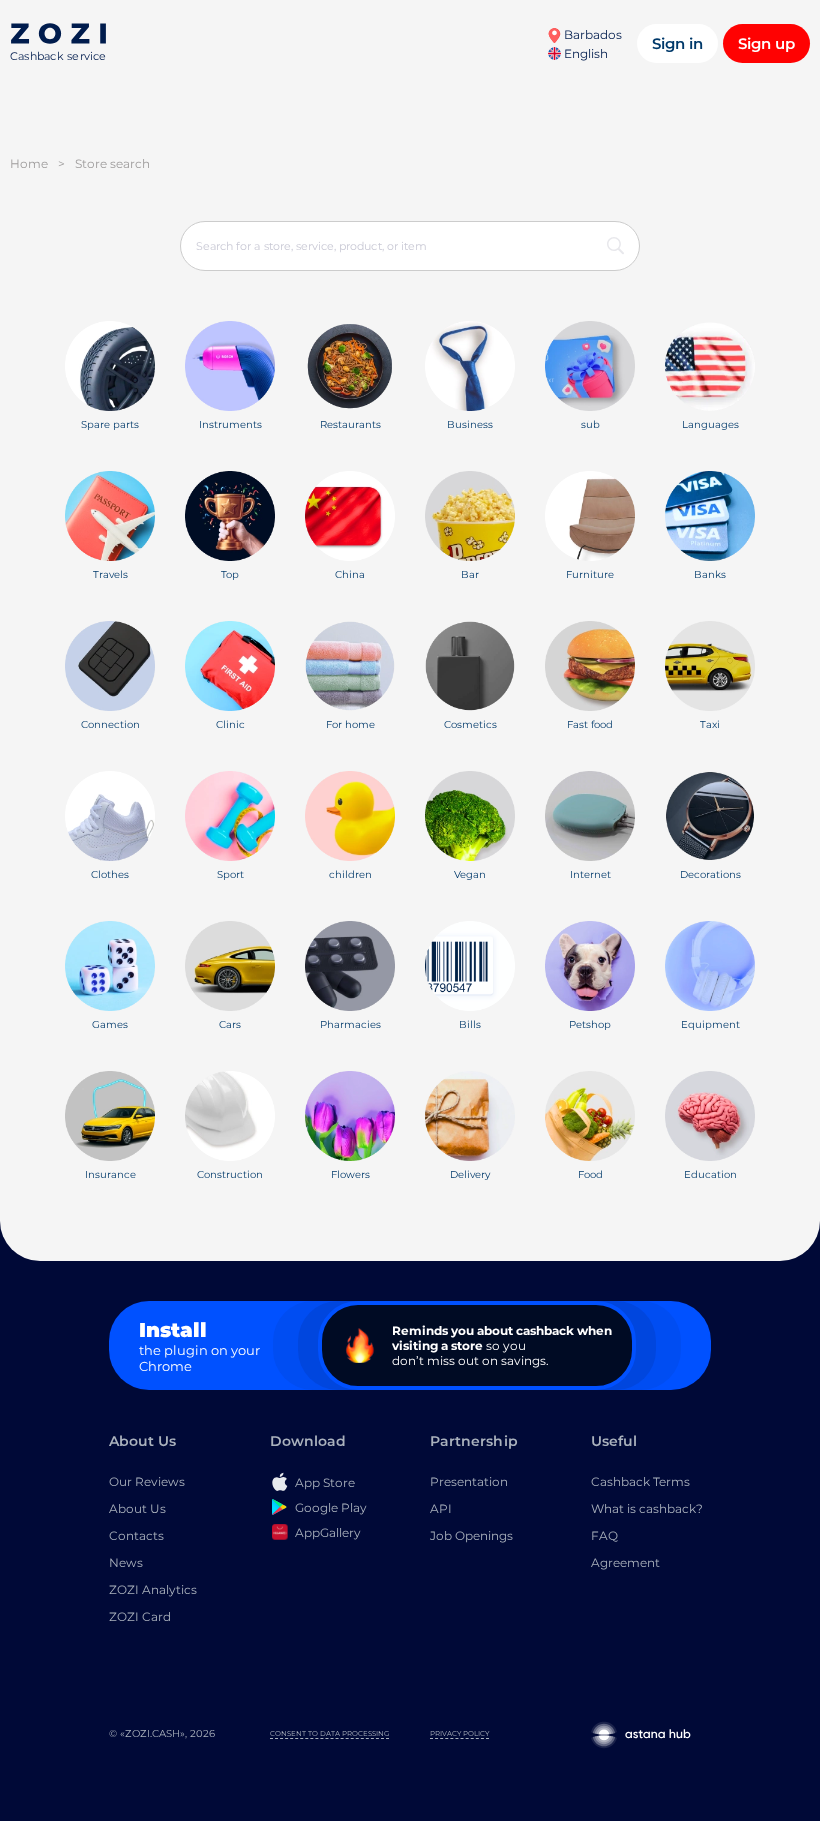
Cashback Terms (640, 1481)
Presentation (469, 1481)
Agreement (625, 1562)
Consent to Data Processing (329, 1733)
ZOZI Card (140, 1616)
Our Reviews (147, 1481)
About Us (137, 1508)
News (126, 1562)
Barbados (591, 34)
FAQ (604, 1535)
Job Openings (471, 1535)
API (441, 1508)
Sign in (677, 43)
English (584, 53)
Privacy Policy (459, 1733)
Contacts (136, 1535)
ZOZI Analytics (153, 1589)
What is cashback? (647, 1508)
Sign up (766, 43)
